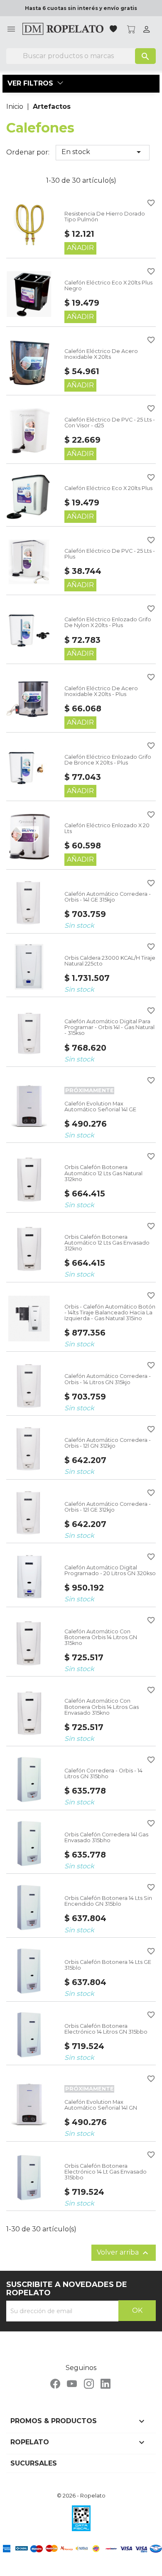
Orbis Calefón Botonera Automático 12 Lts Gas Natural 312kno (103, 1173)
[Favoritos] (114, 30)
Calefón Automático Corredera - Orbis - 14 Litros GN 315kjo (108, 1379)
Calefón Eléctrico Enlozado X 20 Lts (107, 828)
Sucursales (34, 2463)
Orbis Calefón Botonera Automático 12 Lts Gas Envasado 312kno (107, 1243)
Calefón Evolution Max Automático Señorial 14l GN (101, 2105)
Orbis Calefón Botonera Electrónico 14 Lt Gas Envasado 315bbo (106, 2172)
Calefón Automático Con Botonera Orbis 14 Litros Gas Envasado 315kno (102, 1707)
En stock (103, 152)
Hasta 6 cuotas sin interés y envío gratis (81, 8)
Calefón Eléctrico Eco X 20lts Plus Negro (108, 286)
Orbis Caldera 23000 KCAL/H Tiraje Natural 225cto (110, 961)
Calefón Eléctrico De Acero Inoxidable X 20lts (101, 354)
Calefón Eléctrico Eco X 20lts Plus (108, 488)
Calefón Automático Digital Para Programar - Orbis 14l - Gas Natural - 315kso (109, 1027)
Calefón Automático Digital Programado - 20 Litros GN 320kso (110, 1570)
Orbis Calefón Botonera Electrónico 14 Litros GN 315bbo (106, 2029)
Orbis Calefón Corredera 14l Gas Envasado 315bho (106, 1837)
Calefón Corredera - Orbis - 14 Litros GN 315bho (103, 1773)
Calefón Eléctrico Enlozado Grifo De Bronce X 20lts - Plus (108, 760)
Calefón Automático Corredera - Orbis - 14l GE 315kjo (108, 897)
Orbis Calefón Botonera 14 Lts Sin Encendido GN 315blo (108, 1901)
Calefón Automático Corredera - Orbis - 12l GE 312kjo (108, 1507)
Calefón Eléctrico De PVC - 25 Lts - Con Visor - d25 (110, 423)
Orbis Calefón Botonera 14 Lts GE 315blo (108, 1965)
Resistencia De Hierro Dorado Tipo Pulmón (105, 217)
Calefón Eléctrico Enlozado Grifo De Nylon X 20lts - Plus (108, 622)
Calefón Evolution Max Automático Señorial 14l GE (100, 1107)
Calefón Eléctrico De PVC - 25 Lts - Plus (110, 554)
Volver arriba (124, 2253)
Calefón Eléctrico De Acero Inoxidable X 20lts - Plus (101, 691)
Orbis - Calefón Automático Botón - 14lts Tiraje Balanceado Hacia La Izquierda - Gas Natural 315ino (110, 1313)
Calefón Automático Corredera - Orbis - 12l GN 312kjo (108, 1443)
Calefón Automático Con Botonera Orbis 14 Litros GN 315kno (101, 1637)
